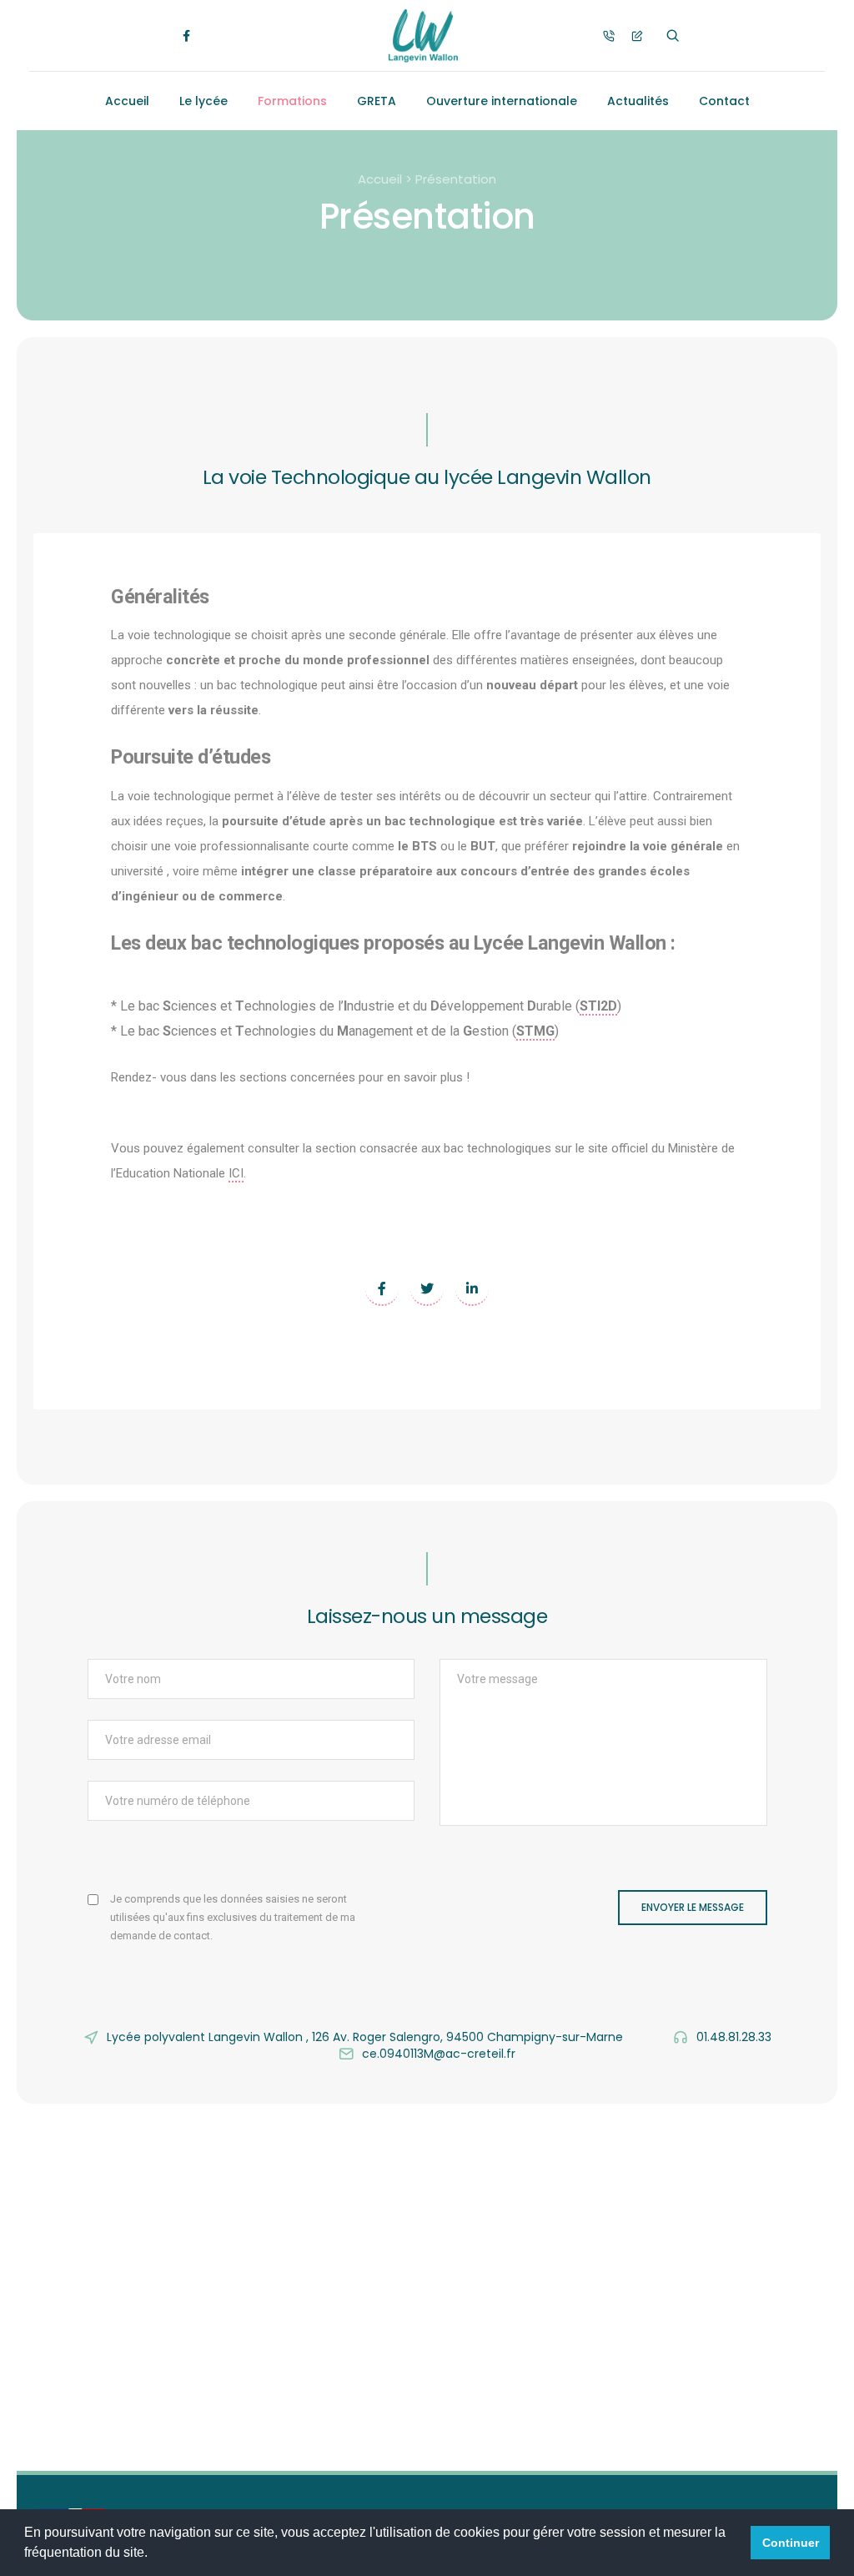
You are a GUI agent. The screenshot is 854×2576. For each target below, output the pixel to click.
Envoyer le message (693, 1907)
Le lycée (203, 101)
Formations (292, 101)
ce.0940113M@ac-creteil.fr (439, 2054)
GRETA (377, 101)
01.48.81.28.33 (734, 2037)
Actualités (638, 101)
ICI (236, 1173)
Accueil (127, 101)
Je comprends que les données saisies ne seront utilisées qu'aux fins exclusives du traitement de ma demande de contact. (233, 1917)
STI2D (598, 1006)
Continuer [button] (791, 2543)
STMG (535, 1031)
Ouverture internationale (502, 101)
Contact (724, 101)
